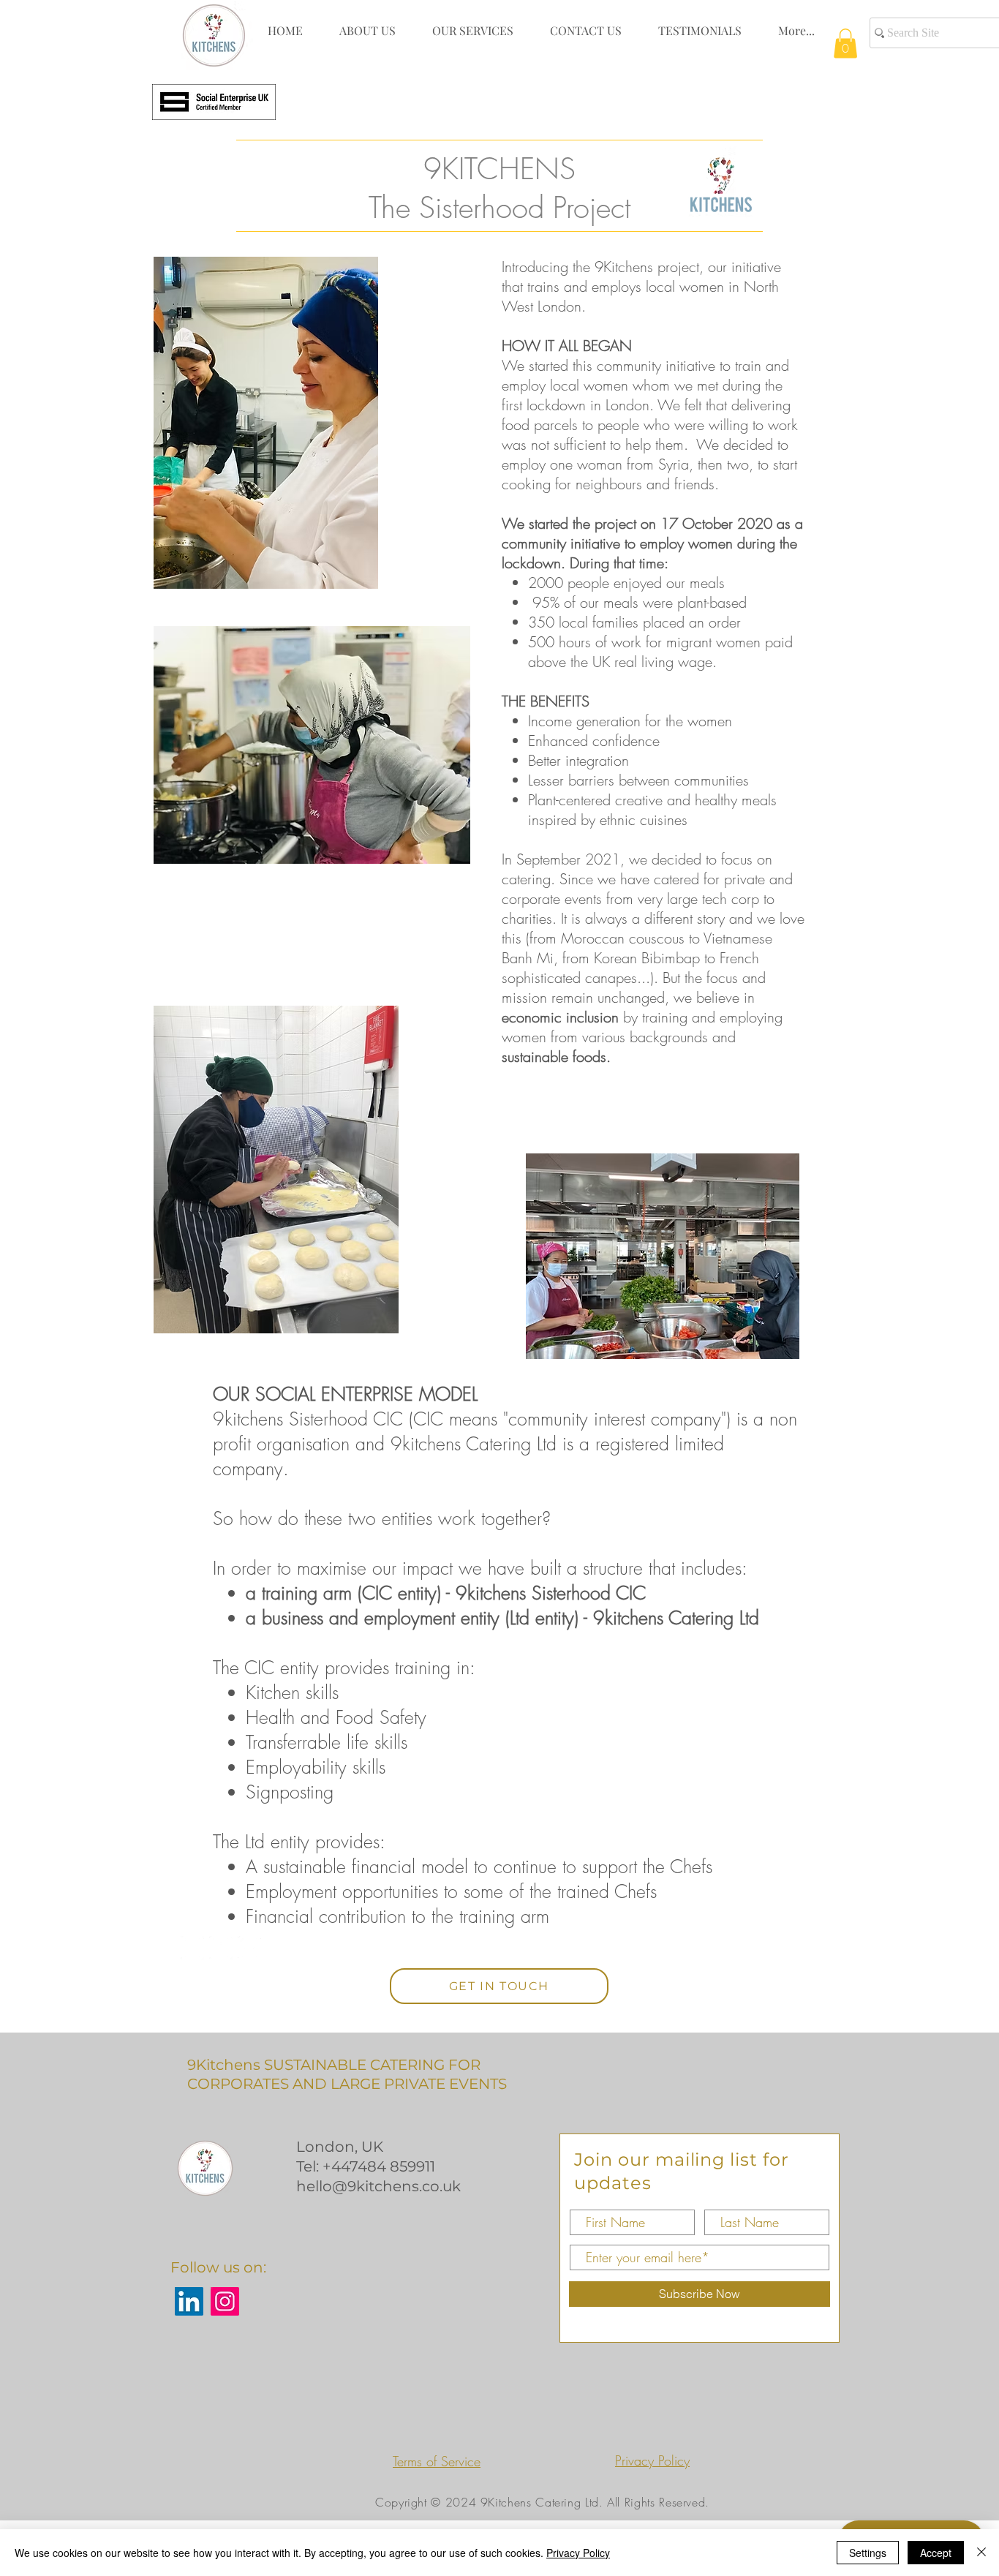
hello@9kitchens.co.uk (378, 2186)
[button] (845, 44)
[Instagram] (225, 2301)
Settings (868, 2553)
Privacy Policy (578, 2553)
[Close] (981, 2553)
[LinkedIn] (189, 2301)
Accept (936, 2553)
